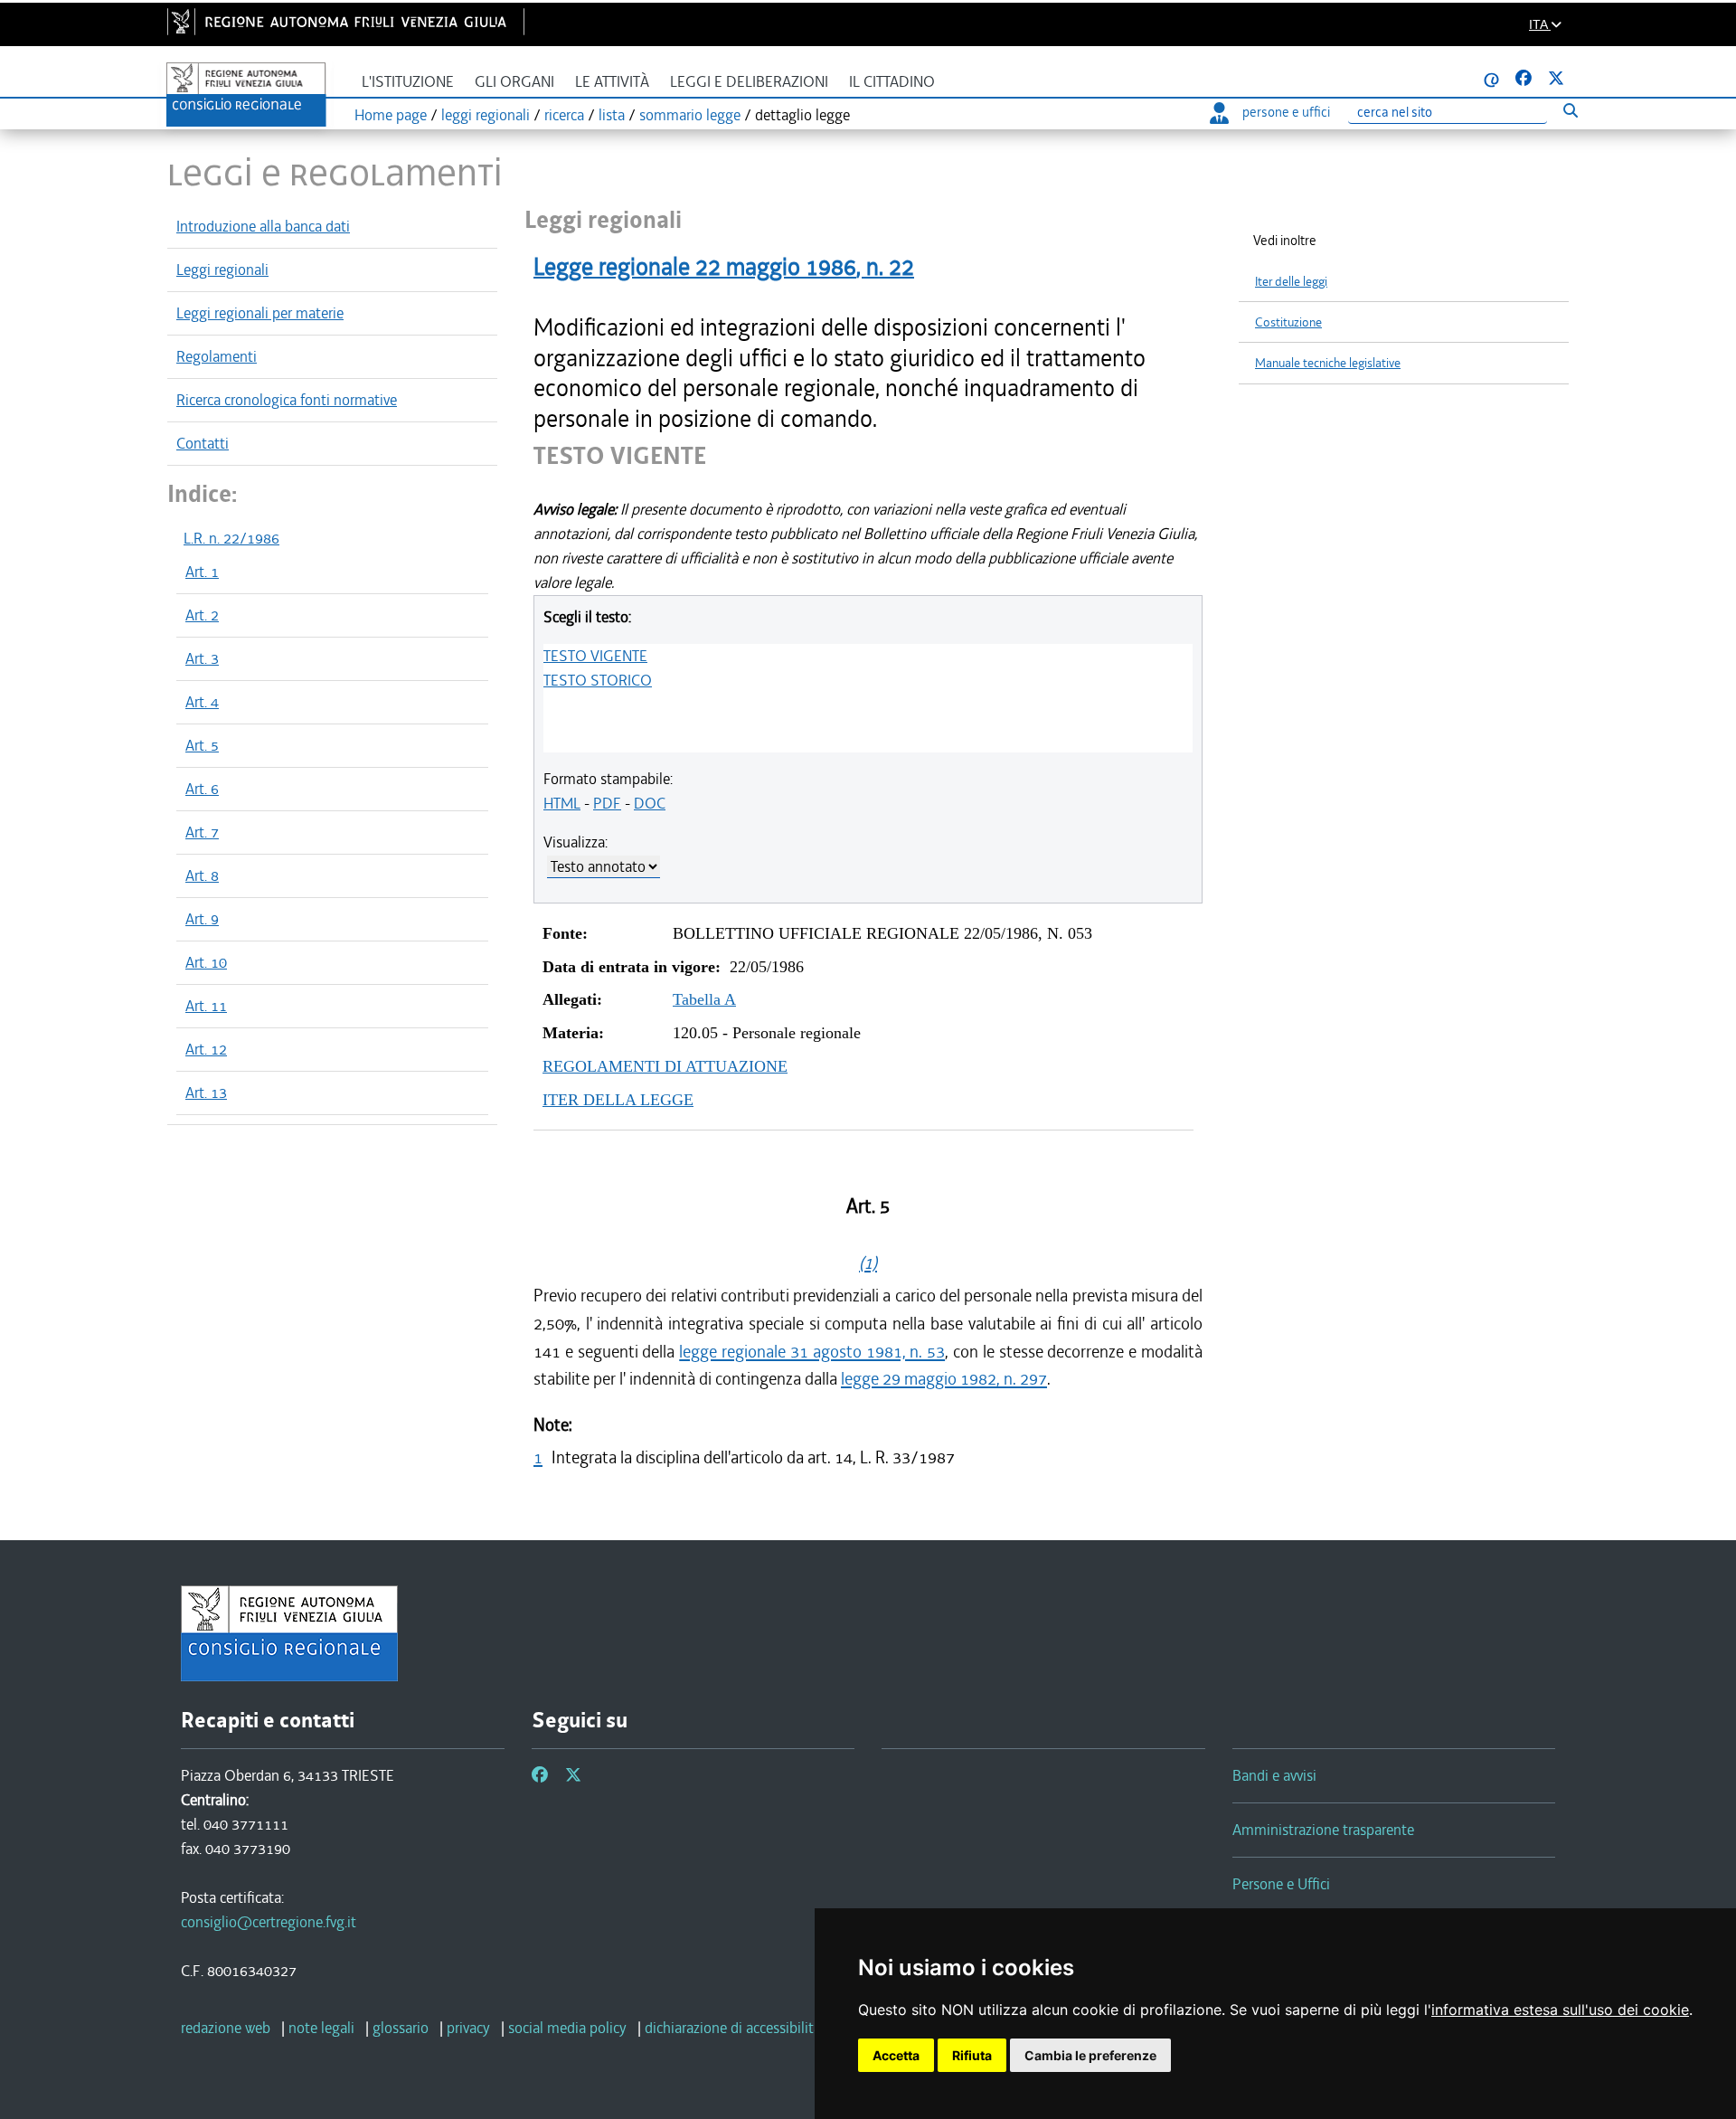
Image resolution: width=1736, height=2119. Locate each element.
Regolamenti (217, 356)
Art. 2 (202, 615)
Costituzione (1288, 322)
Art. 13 (206, 1093)
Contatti (203, 443)
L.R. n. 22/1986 (231, 538)
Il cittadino (892, 82)
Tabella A (704, 999)
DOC (650, 803)
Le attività (612, 82)
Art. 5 (202, 745)
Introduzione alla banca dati (263, 226)
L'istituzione (408, 82)
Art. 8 (202, 875)
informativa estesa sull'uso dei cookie (1560, 2010)
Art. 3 (202, 658)
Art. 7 (202, 832)
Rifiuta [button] (972, 2055)
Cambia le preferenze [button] (1090, 2055)
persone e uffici (1286, 112)
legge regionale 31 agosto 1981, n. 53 (812, 1352)
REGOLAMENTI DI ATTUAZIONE (665, 1066)
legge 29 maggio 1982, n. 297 (944, 1379)
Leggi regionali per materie (260, 313)
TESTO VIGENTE (595, 656)
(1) (868, 1263)
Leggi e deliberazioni (749, 82)
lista (612, 115)
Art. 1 (202, 572)
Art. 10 (206, 962)
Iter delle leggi (1291, 282)
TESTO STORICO (598, 680)
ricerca (564, 115)
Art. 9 (202, 919)
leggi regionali (486, 115)
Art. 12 (206, 1049)
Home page (391, 115)
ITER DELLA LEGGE (618, 1100)
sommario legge (690, 115)
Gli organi (514, 82)
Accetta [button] (896, 2055)
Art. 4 (202, 702)
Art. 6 (202, 789)
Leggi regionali (222, 270)
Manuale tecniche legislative (1328, 363)
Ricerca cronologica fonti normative (287, 400)
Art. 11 (206, 1006)
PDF (607, 803)
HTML (562, 803)
